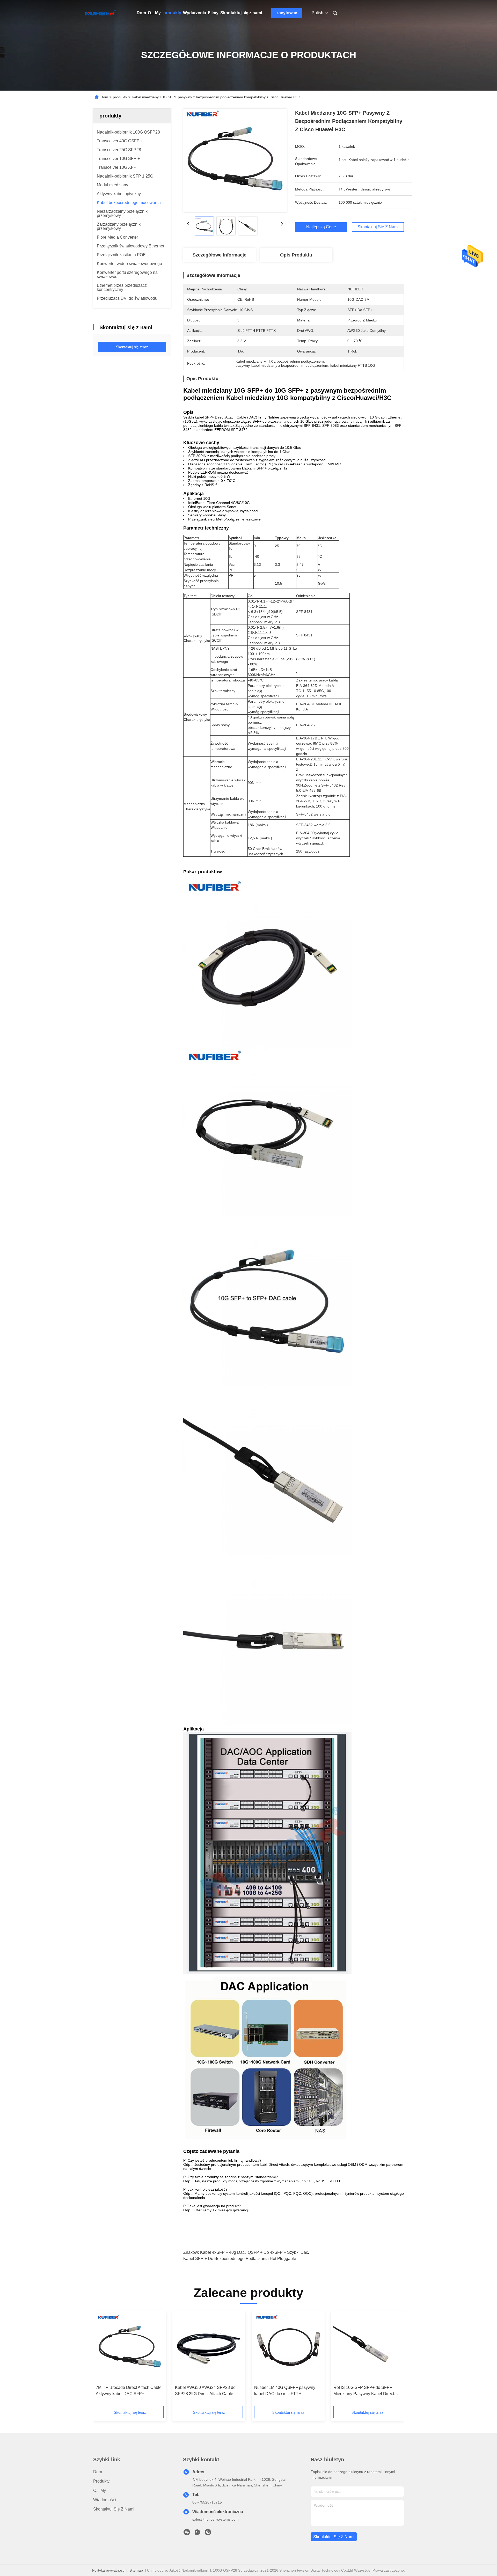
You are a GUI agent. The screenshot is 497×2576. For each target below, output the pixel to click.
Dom (141, 13)
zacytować (287, 13)
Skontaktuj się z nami (241, 13)
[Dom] (100, 13)
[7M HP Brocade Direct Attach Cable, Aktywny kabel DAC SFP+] (130, 2348)
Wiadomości (105, 2500)
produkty (172, 13)
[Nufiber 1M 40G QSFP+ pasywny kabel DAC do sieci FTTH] (288, 2348)
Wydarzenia (195, 13)
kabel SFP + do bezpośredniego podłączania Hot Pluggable (240, 2259)
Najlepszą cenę (321, 227)
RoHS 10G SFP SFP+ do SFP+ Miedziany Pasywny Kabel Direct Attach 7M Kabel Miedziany (364, 2391)
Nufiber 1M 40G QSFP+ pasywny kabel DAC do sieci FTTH (285, 2391)
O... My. (155, 13)
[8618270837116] (197, 2534)
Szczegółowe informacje (220, 255)
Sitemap (136, 2570)
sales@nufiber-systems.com (215, 2519)
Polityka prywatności (109, 2570)
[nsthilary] (208, 2534)
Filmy (213, 13)
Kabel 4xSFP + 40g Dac (222, 2252)
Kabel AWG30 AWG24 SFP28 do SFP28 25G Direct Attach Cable (205, 2391)
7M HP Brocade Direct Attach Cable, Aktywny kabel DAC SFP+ (129, 2391)
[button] (103, 2360)
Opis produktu (296, 255)
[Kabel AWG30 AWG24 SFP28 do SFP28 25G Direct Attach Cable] (209, 2348)
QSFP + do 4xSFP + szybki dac (278, 2252)
